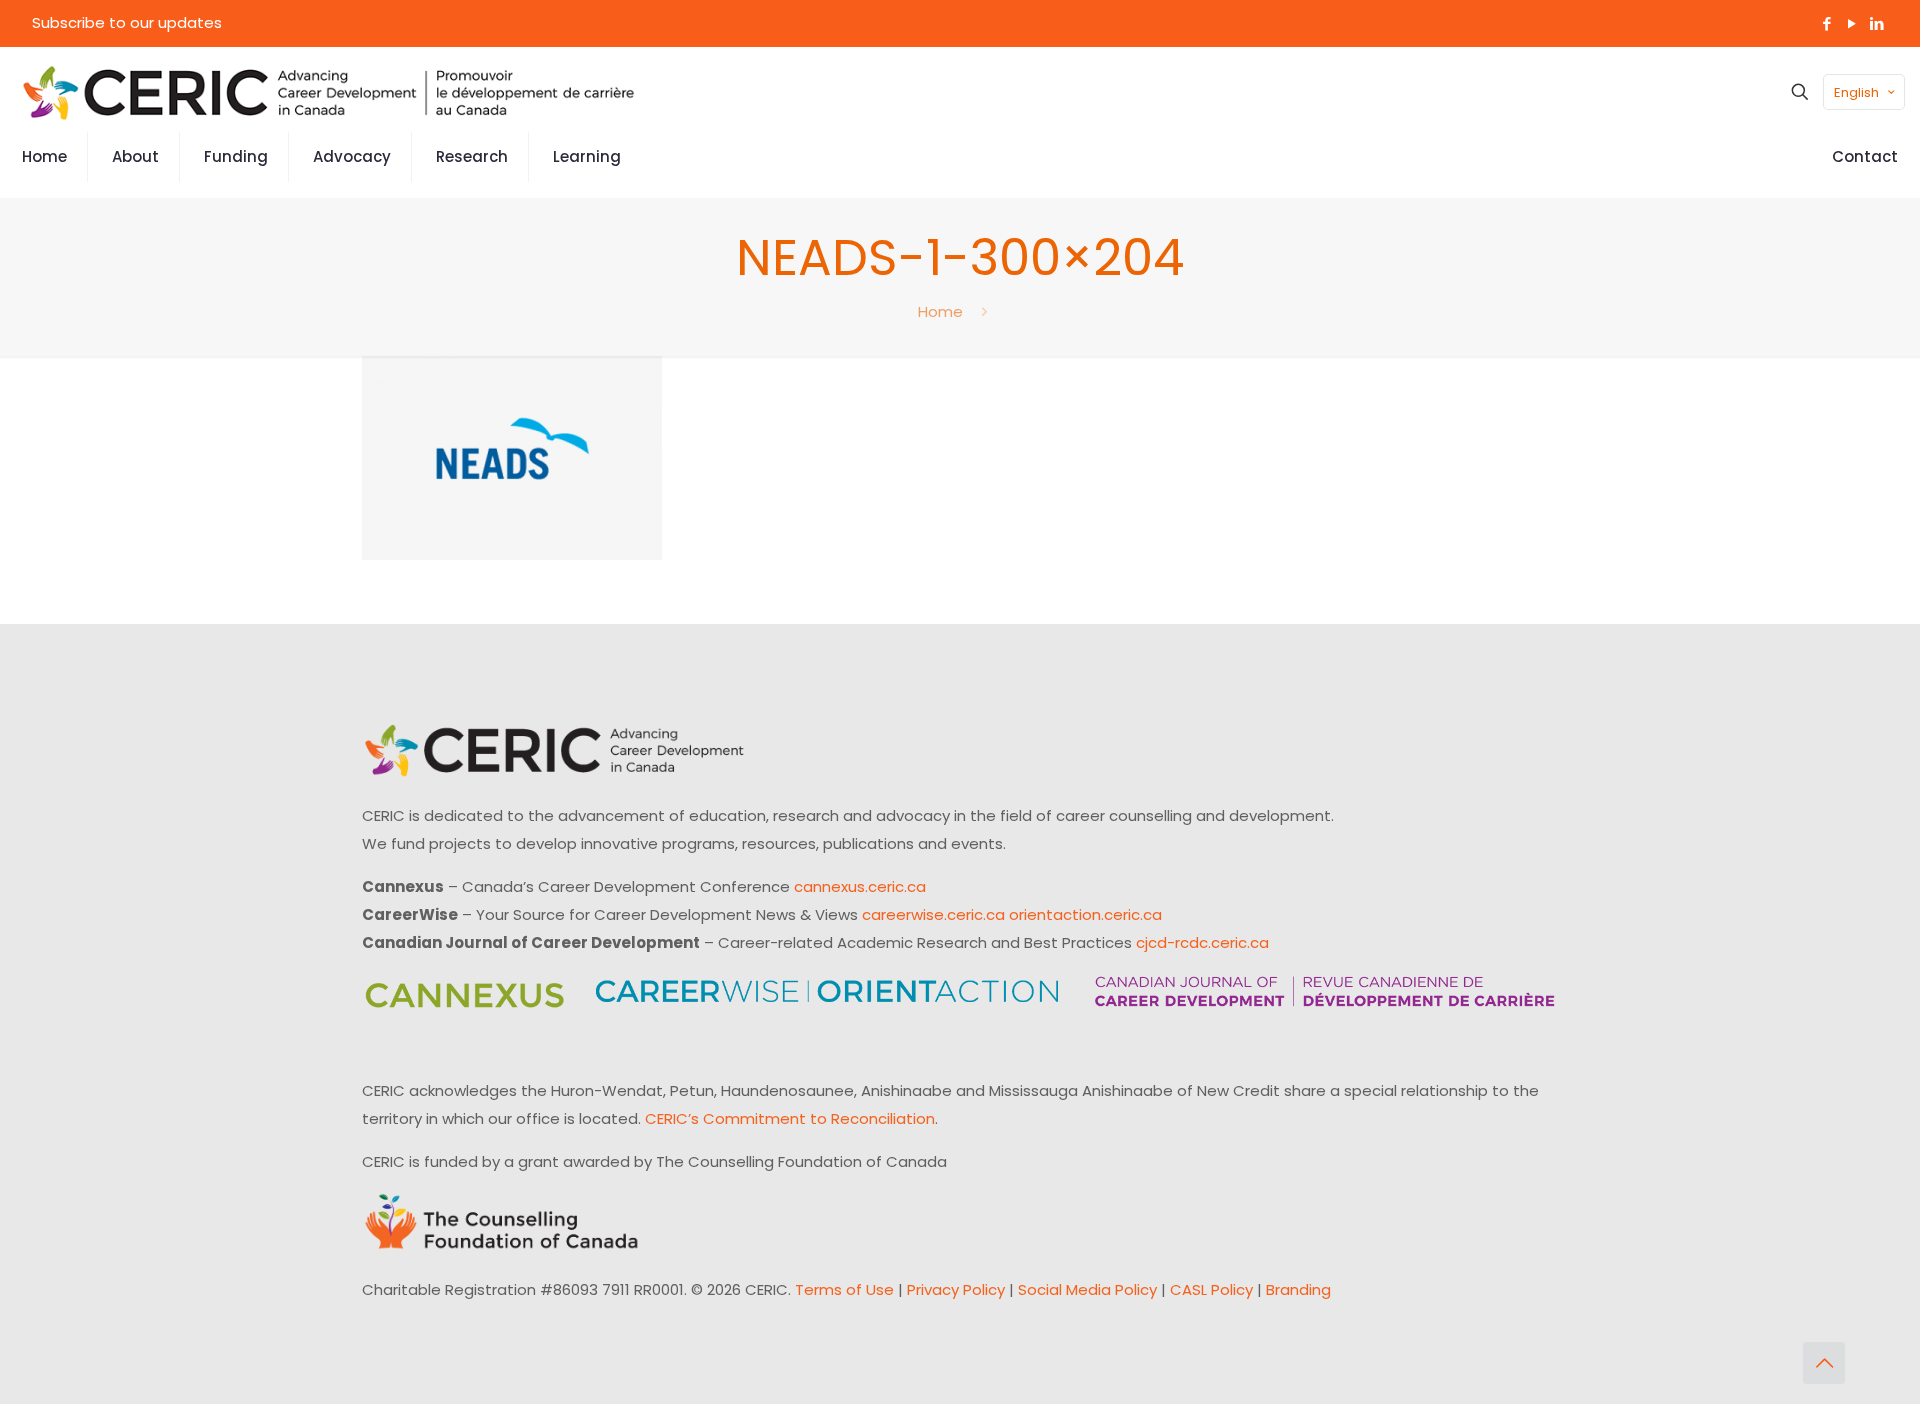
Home (940, 311)
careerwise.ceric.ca (933, 914)
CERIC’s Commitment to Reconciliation (790, 1118)
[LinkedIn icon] (1876, 23)
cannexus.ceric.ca (860, 886)
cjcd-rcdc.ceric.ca (1202, 942)
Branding (1298, 1289)
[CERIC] (329, 92)
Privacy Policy (956, 1289)
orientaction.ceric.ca (1085, 914)
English (1856, 92)
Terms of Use (844, 1289)
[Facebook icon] (1826, 23)
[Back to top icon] (1824, 1363)
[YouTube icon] (1851, 23)
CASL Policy (1211, 1289)
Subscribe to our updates (127, 22)
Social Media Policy (1087, 1289)
